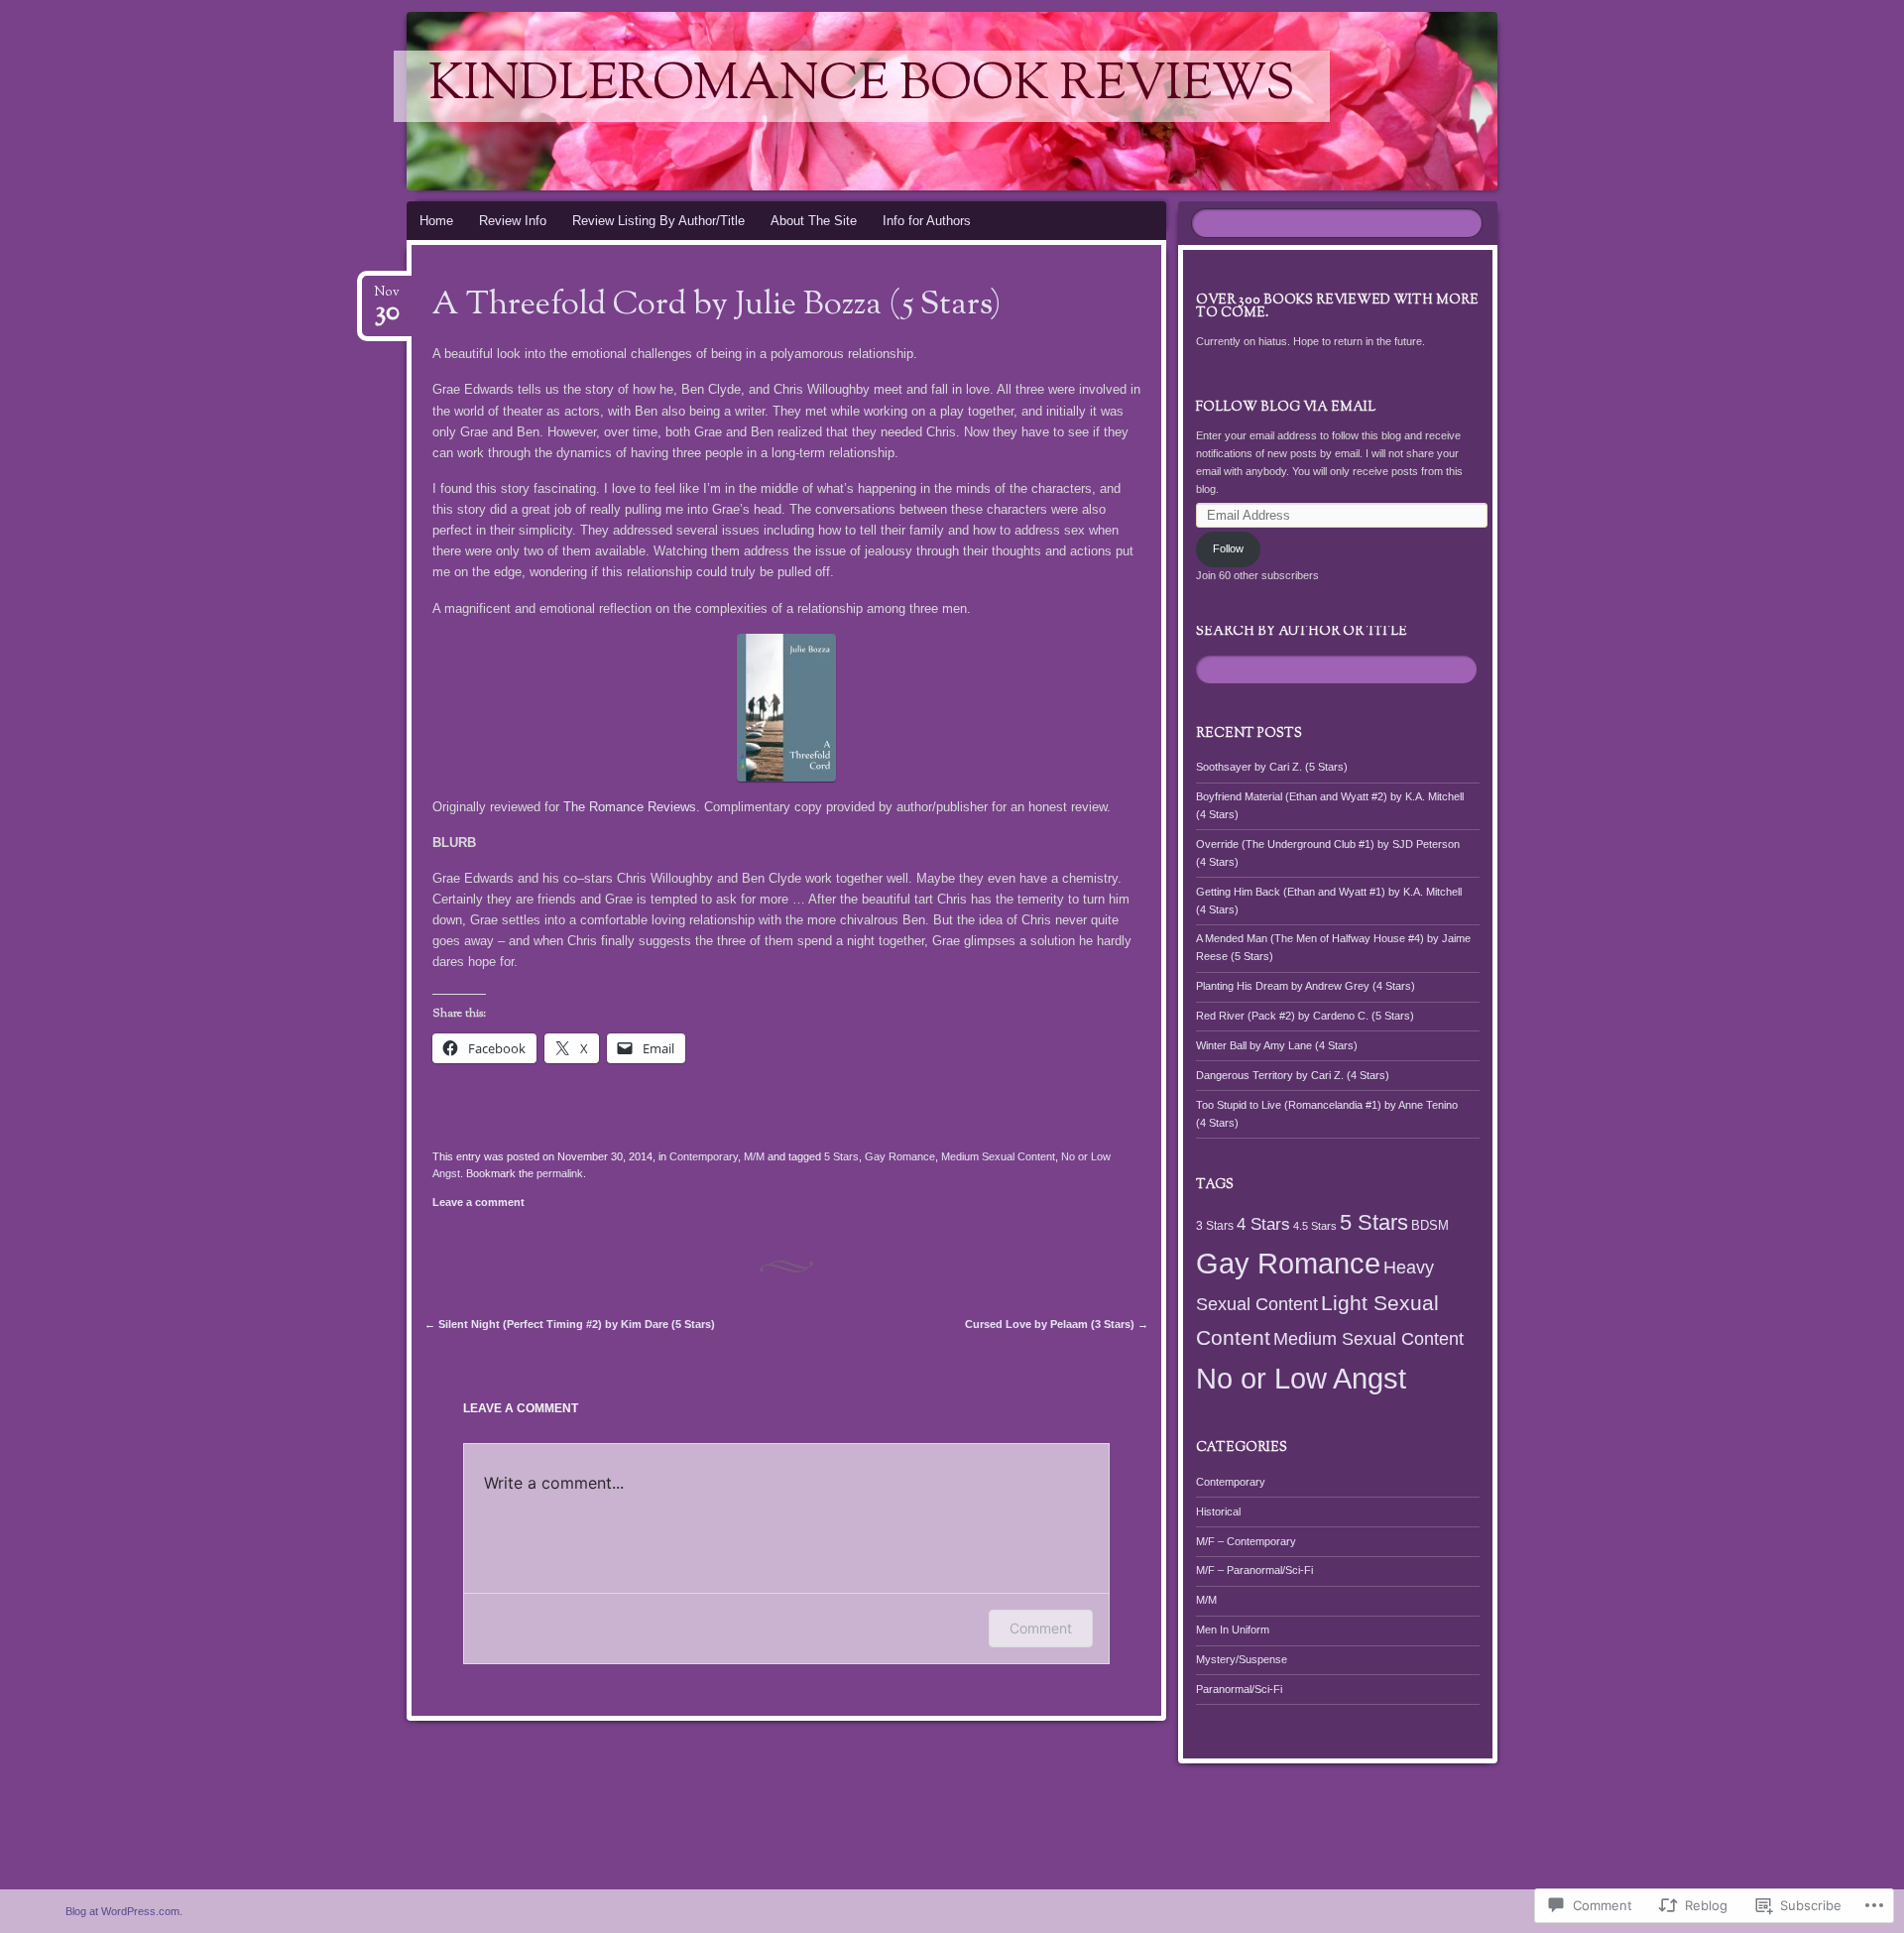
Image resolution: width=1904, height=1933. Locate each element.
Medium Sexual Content (998, 1156)
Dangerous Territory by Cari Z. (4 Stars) (1293, 1075)
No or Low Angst (1301, 1379)
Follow (1228, 548)
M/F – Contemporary (1246, 1541)
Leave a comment (478, 1202)
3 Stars (1215, 1226)
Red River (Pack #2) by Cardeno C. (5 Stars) (1305, 1016)
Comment (1041, 1628)
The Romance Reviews (630, 807)
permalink (560, 1173)
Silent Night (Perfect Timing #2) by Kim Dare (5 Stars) (570, 1324)
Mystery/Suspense (1242, 1659)
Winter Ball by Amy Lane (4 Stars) (1277, 1045)
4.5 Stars (1315, 1226)
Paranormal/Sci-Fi (1239, 1689)
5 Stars (841, 1156)
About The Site (814, 221)
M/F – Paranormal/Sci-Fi (1254, 1570)
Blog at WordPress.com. (124, 1911)
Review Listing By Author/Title (658, 221)
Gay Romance (900, 1156)
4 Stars (1263, 1224)
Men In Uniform (1233, 1630)
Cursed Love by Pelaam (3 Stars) (1057, 1324)
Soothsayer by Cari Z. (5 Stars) (1272, 767)
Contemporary (704, 1156)
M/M (754, 1156)
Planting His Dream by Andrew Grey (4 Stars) (1306, 986)
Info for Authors (927, 221)
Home (436, 221)
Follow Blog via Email (1286, 408)
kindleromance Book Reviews (862, 86)
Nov (387, 298)
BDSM (1430, 1225)
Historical (1218, 1511)
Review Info (513, 221)
